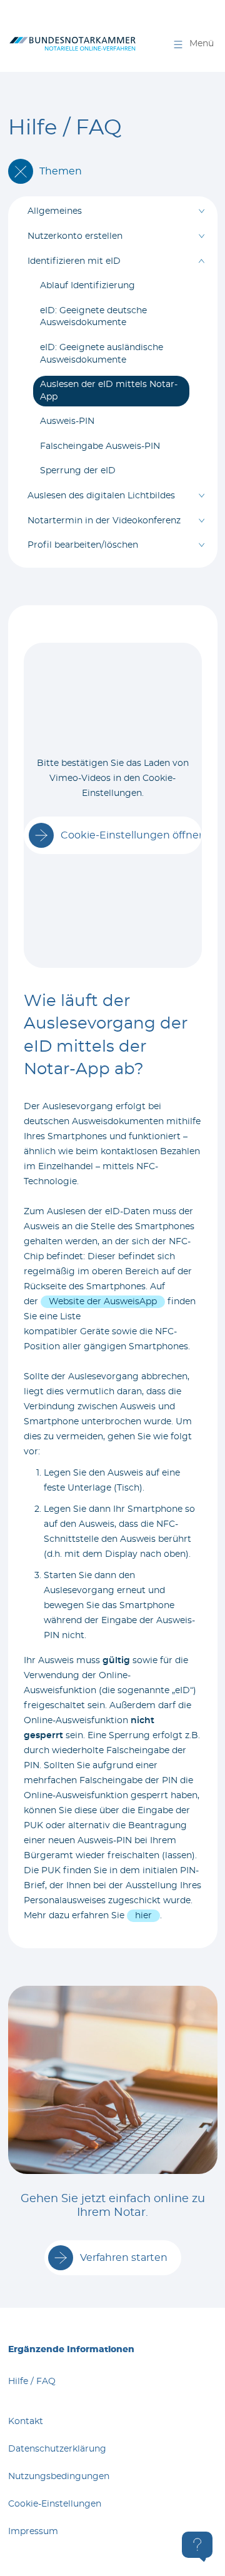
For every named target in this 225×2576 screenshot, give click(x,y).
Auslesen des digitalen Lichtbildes (101, 496)
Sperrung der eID (78, 471)
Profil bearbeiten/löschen (83, 545)
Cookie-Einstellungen (55, 2504)
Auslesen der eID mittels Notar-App (109, 391)
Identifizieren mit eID (74, 261)
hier (143, 1916)
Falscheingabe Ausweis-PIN (100, 446)
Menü (202, 44)
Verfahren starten (124, 2258)
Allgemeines (55, 211)
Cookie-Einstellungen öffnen (131, 835)
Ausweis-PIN (67, 421)
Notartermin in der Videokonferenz (104, 521)
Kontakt (26, 2422)
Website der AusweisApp (103, 1302)
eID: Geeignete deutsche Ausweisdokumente (93, 317)
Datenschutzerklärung (57, 2449)
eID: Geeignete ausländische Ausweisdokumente (102, 354)
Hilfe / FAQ (32, 2382)
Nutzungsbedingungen (59, 2477)
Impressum (33, 2532)
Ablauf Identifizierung (87, 286)
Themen (61, 171)
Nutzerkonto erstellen (75, 236)
